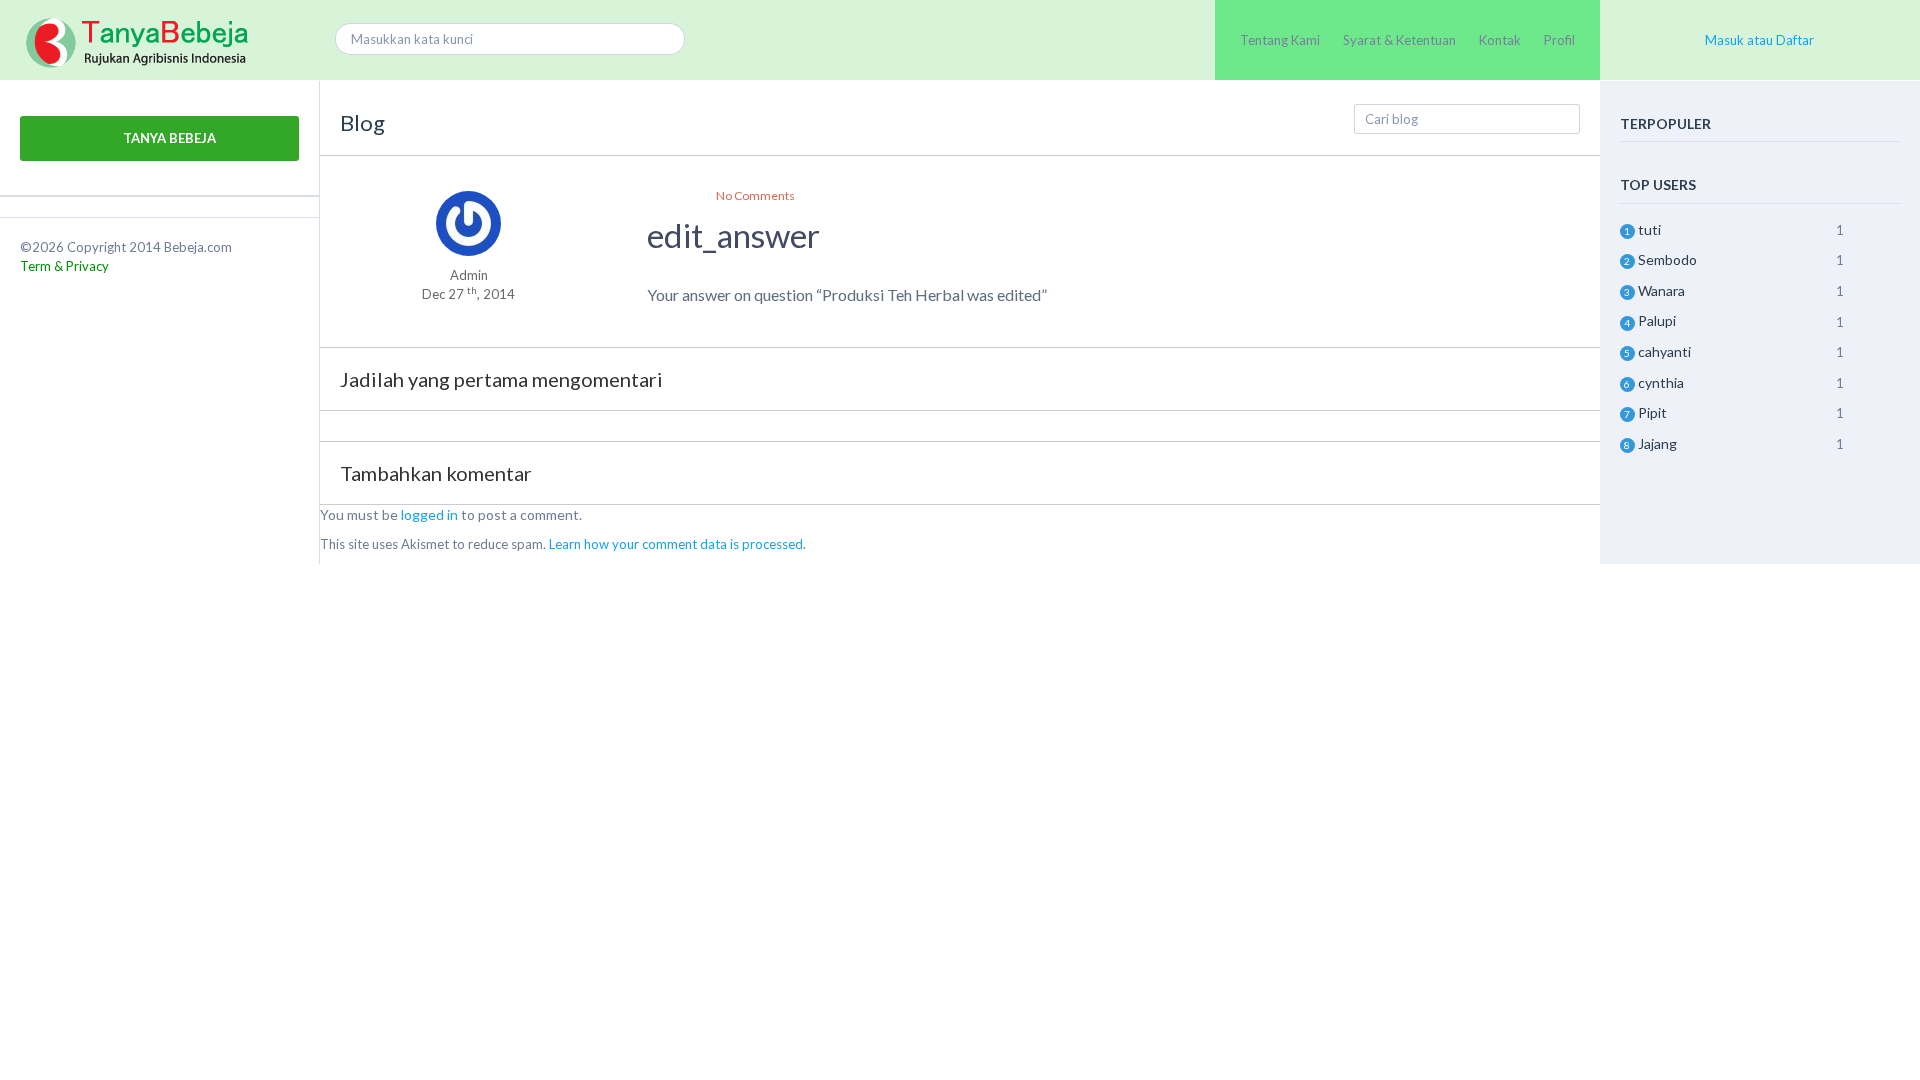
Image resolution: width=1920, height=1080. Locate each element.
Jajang (1657, 443)
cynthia (1661, 382)
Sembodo (1667, 259)
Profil (1559, 40)
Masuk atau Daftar (1759, 40)
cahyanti (1664, 351)
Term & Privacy (64, 266)
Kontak (1500, 40)
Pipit (1652, 412)
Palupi (1657, 320)
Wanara (1661, 290)
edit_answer (733, 235)
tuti (1649, 229)
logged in (429, 514)
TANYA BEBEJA (168, 138)
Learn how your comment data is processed (676, 544)
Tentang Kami (1280, 40)
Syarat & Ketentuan (1399, 40)
